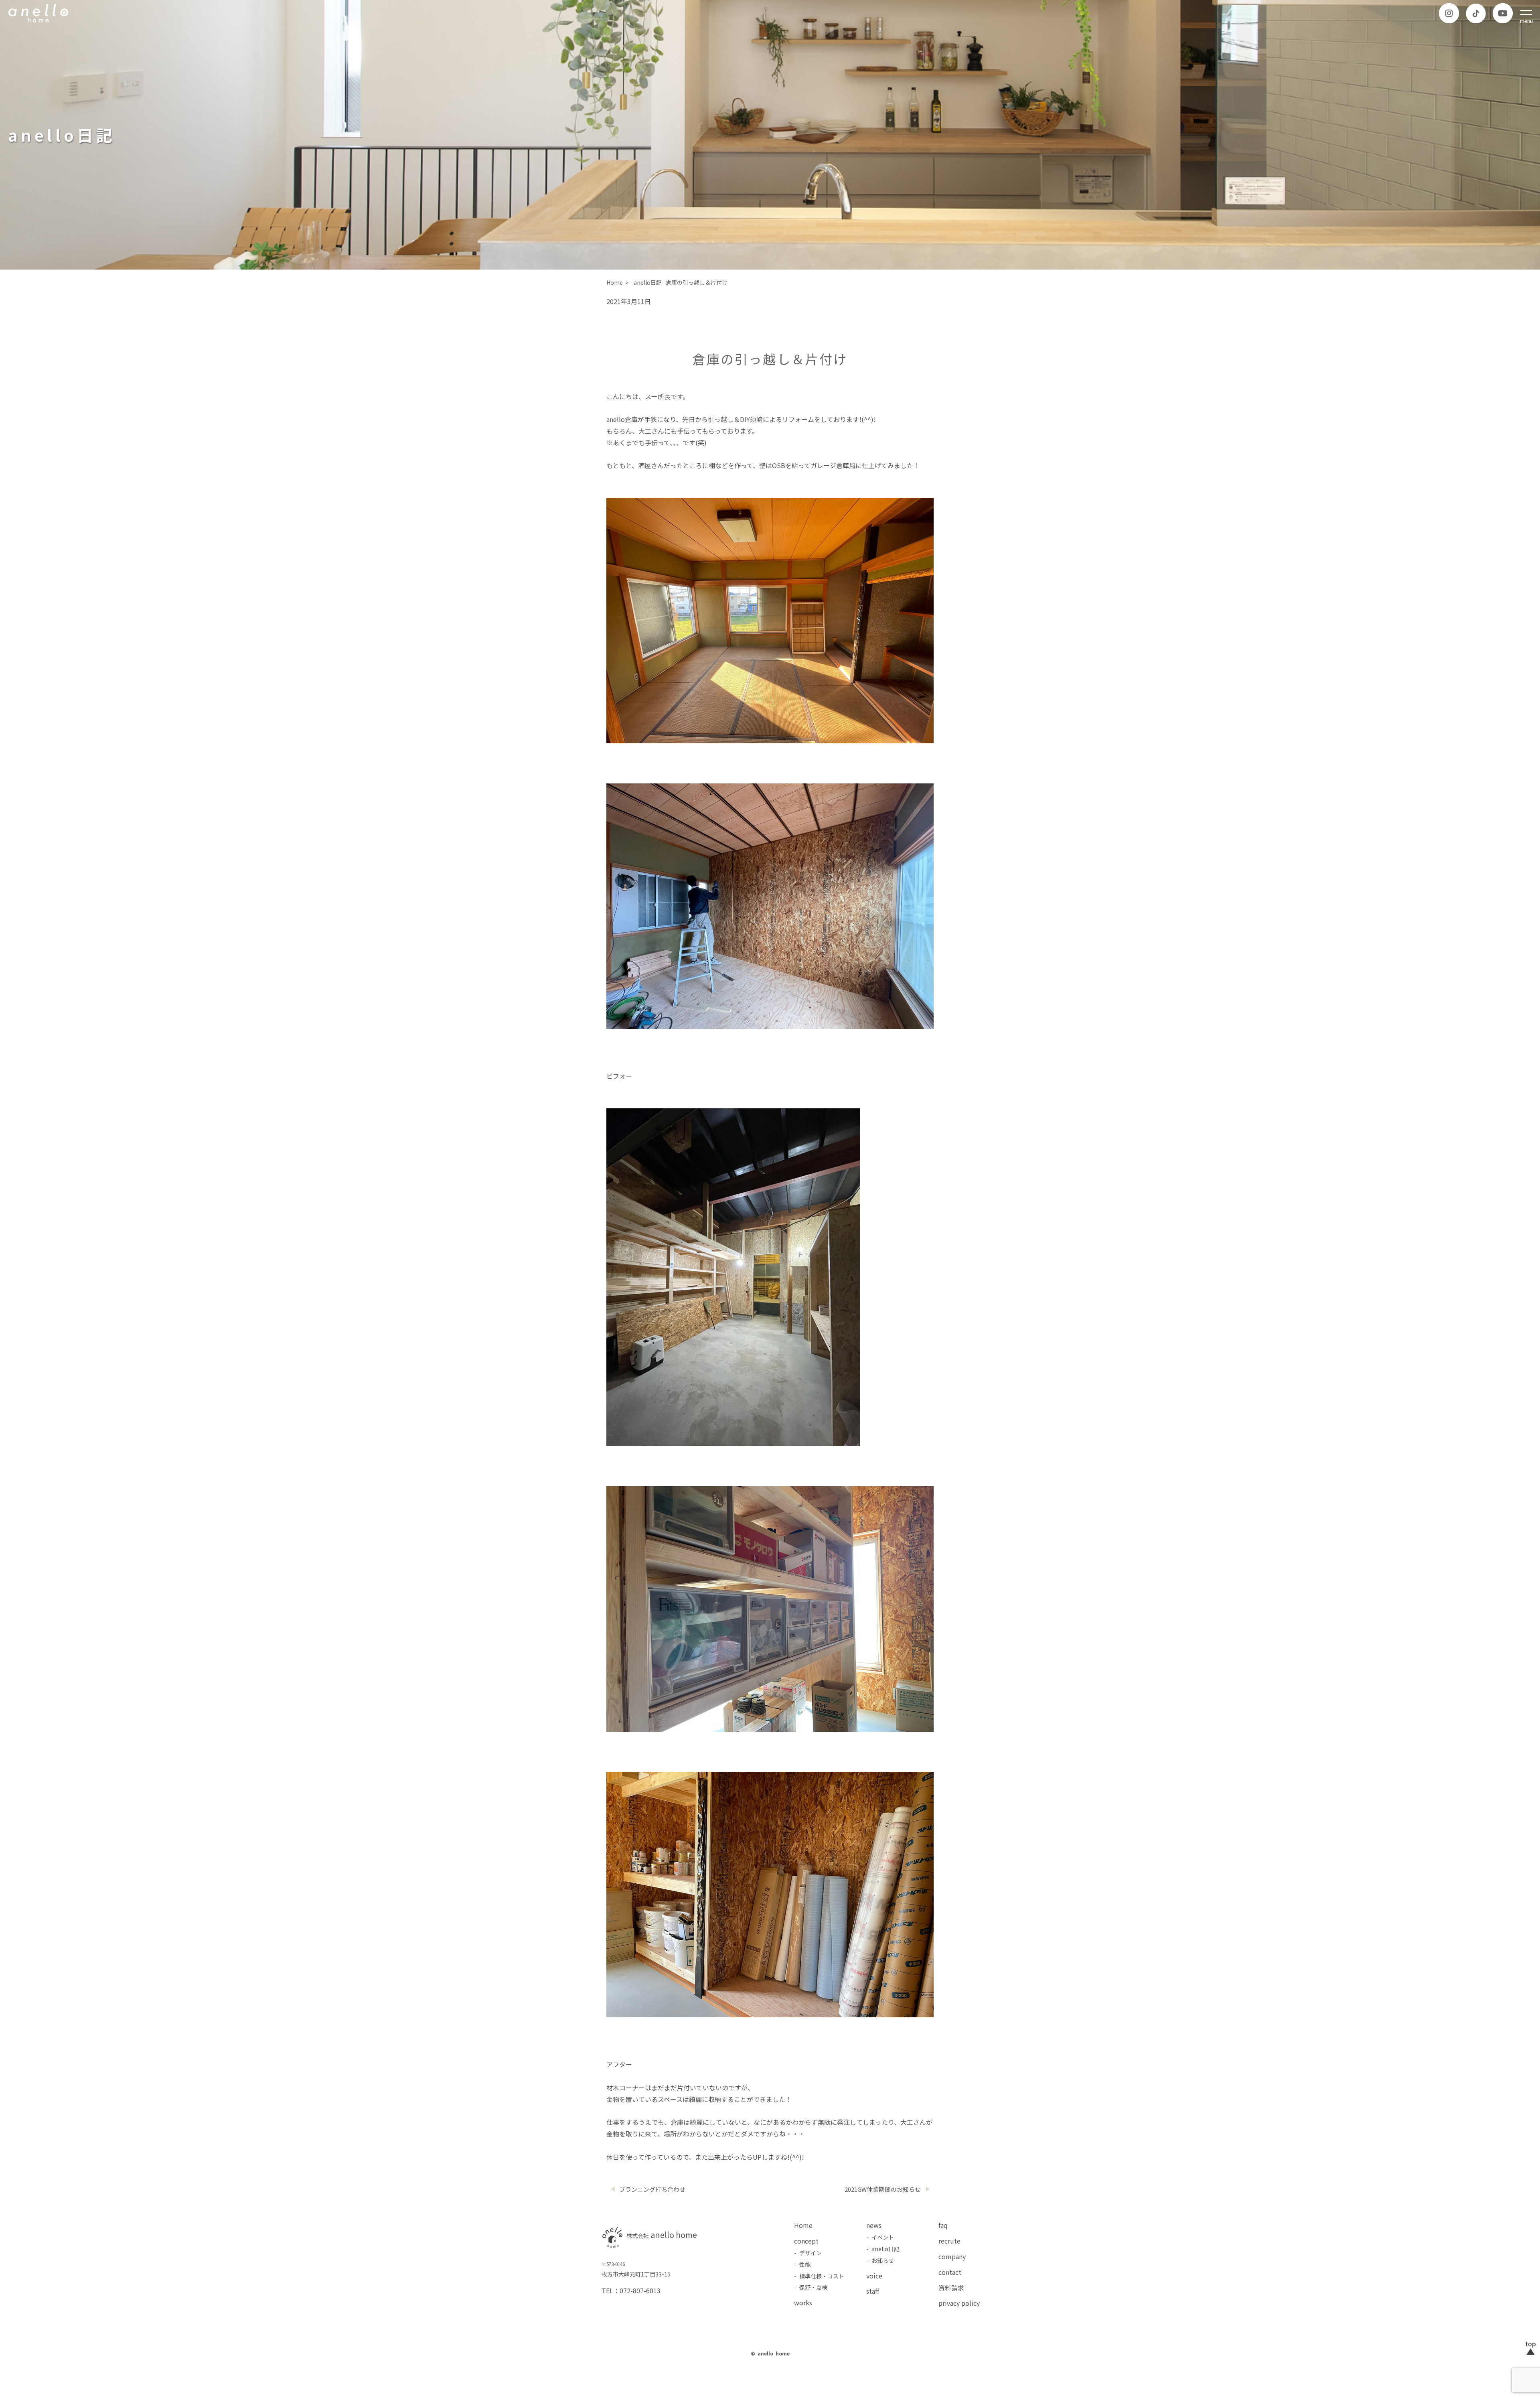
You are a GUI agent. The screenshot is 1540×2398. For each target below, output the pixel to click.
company (952, 2256)
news (874, 2225)
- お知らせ (880, 2260)
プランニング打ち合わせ (652, 2189)
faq (943, 2225)
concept (806, 2241)
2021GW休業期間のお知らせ (883, 2189)
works (803, 2303)
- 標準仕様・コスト (819, 2276)
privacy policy (959, 2303)
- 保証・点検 (811, 2287)
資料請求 (951, 2288)
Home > (618, 282)
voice (874, 2276)
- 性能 (802, 2264)
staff (873, 2291)
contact (950, 2272)
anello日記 (648, 282)
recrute (949, 2241)
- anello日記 (883, 2249)
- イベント (880, 2237)
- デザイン (808, 2253)
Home (803, 2225)
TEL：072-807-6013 (631, 2290)
